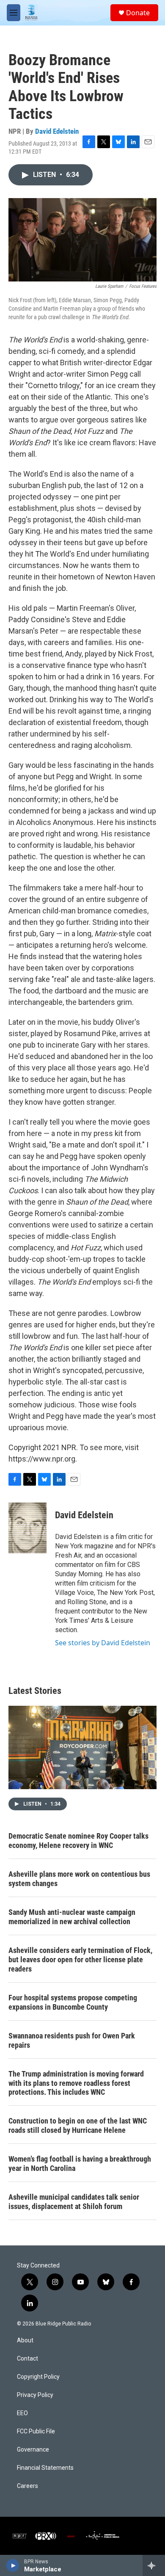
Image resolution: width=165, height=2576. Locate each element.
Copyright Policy (38, 2377)
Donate (138, 13)
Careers (27, 2486)
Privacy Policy (35, 2395)
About (25, 2340)
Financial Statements (45, 2468)
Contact (27, 2359)
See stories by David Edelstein (103, 1643)
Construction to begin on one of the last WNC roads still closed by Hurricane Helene (78, 2125)
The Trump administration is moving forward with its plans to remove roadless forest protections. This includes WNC (76, 2083)
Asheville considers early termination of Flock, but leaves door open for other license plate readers (80, 1960)
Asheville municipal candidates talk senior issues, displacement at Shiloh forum (74, 2202)
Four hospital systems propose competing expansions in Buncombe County (73, 2002)
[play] (13, 2565)
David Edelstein (57, 131)
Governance (33, 2450)
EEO (22, 2413)
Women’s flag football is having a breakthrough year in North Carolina (80, 2164)
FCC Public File (36, 2431)
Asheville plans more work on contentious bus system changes (79, 1879)
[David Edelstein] (27, 1528)
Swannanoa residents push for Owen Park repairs (72, 2040)
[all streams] (154, 2565)
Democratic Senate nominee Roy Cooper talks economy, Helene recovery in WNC (78, 1841)
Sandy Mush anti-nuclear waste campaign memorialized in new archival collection (72, 1917)
